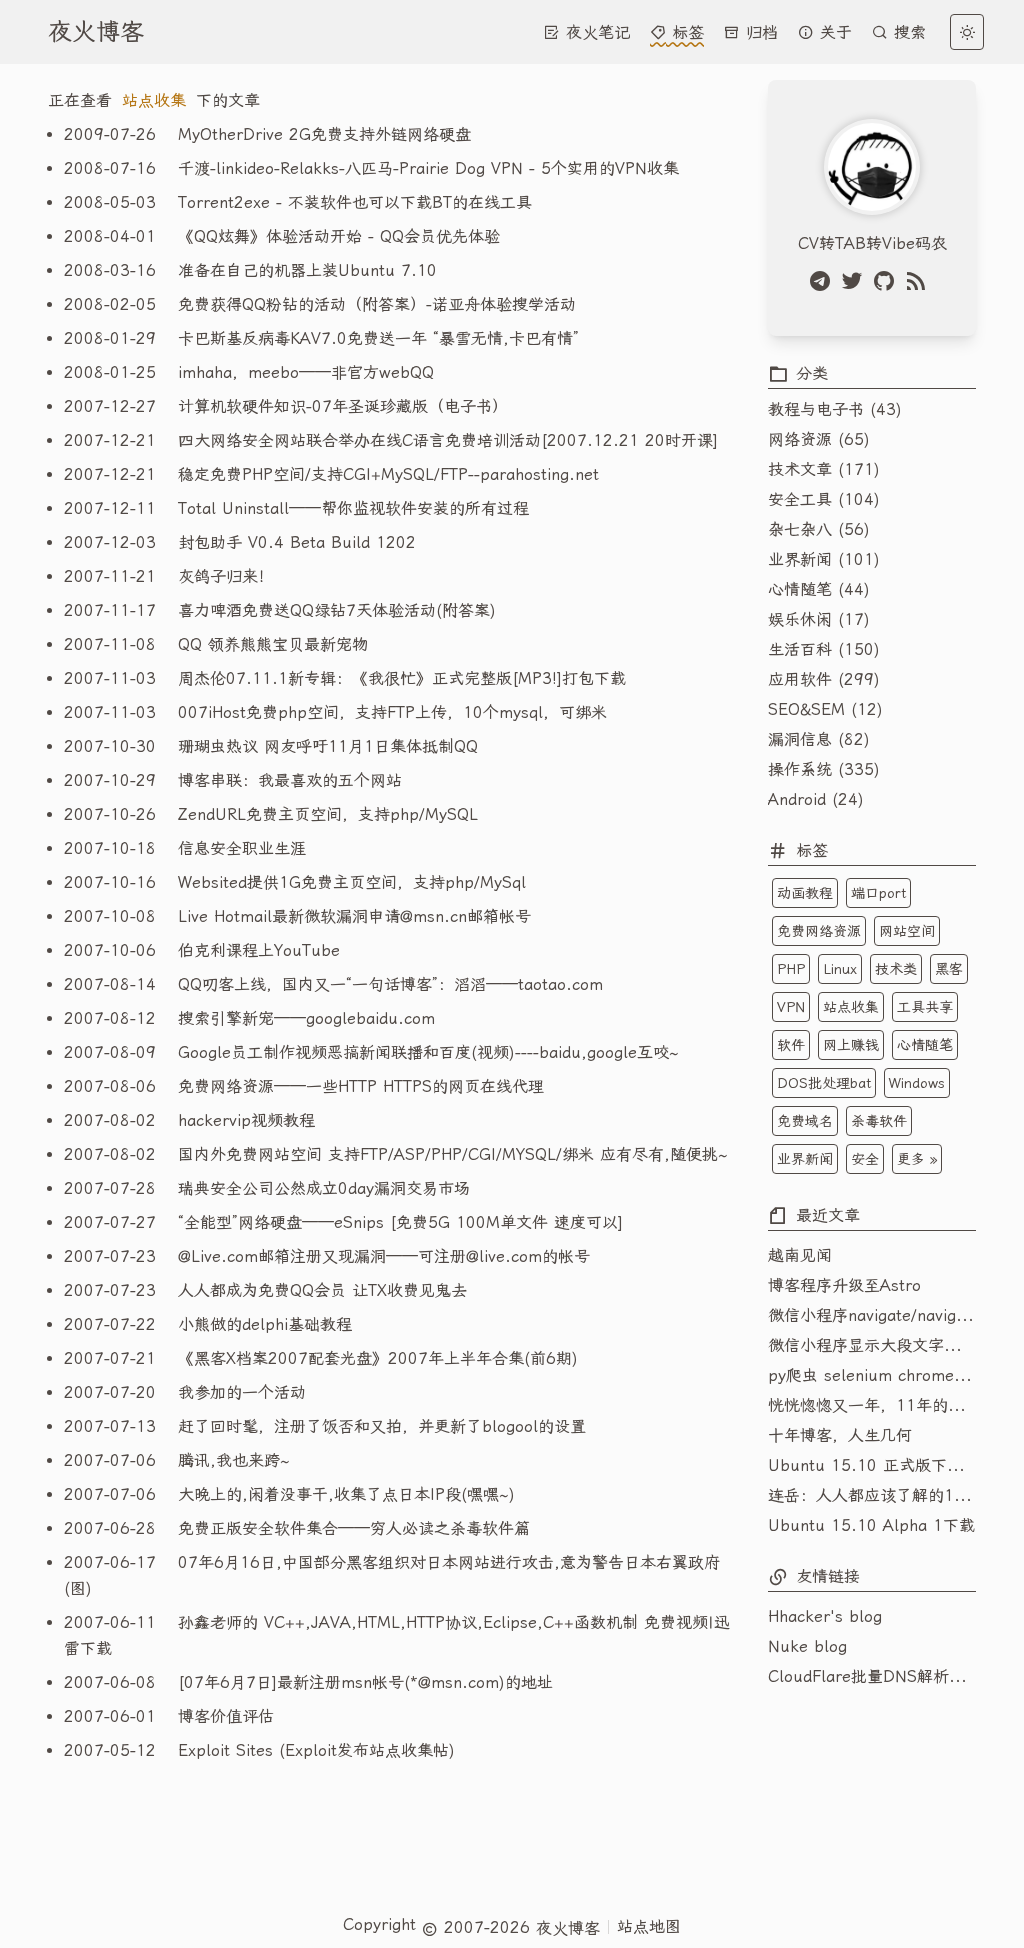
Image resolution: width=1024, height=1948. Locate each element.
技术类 (896, 969)
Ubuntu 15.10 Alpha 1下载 (871, 1525)
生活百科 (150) (824, 649)
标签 (685, 32)
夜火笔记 (595, 32)
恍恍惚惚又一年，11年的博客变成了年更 (872, 1405)
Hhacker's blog (825, 1616)
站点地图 (649, 1926)
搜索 (907, 32)
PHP (791, 969)
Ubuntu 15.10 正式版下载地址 (872, 1465)
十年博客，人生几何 (840, 1435)
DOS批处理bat (824, 1083)
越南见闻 (800, 1255)
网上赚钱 (851, 1045)
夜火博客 (96, 32)
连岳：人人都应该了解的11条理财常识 (872, 1495)
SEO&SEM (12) (825, 709)
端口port (878, 893)
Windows (917, 1083)
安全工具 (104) (824, 499)
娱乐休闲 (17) (819, 619)
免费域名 (805, 1121)
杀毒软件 (879, 1121)
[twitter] (856, 281)
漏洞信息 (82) (819, 739)
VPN (791, 1007)
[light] (967, 32)
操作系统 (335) (824, 769)
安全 (865, 1159)
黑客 (949, 969)
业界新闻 (805, 1159)
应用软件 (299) (824, 679)
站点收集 (851, 1007)
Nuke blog (807, 1646)
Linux (840, 969)
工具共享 (925, 1007)
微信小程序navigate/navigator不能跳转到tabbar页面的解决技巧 (872, 1315)
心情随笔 (925, 1045)
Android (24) (816, 799)
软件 (791, 1045)
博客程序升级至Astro (844, 1285)
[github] (888, 281)
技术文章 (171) (824, 469)
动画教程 (805, 893)
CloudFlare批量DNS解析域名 (872, 1676)
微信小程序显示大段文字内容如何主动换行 (872, 1345)
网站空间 (907, 931)
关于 (833, 32)
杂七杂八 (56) (819, 529)
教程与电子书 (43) (835, 409)
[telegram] (824, 281)
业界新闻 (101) (824, 559)
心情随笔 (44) (819, 589)
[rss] (920, 281)
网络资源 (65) (819, 439)
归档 (759, 32)
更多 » (917, 1159)
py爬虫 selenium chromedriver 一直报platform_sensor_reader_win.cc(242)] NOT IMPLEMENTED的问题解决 (872, 1375)
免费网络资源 (819, 931)
